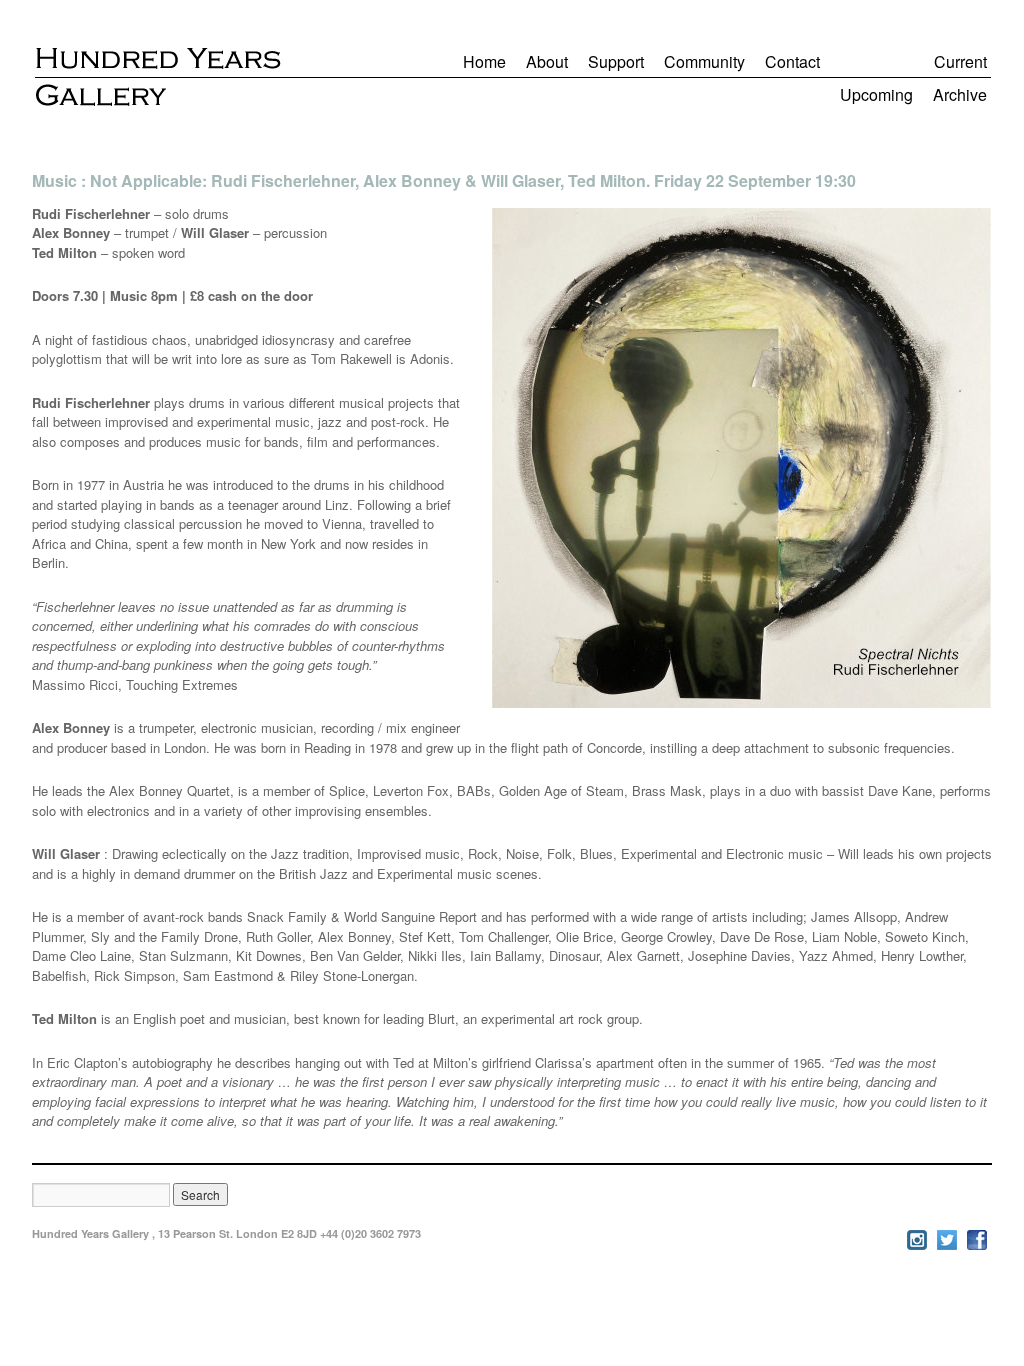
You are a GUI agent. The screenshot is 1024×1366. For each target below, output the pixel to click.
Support (616, 61)
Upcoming (876, 94)
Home (484, 61)
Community (704, 61)
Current (960, 61)
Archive (960, 94)
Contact (792, 61)
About (547, 61)
